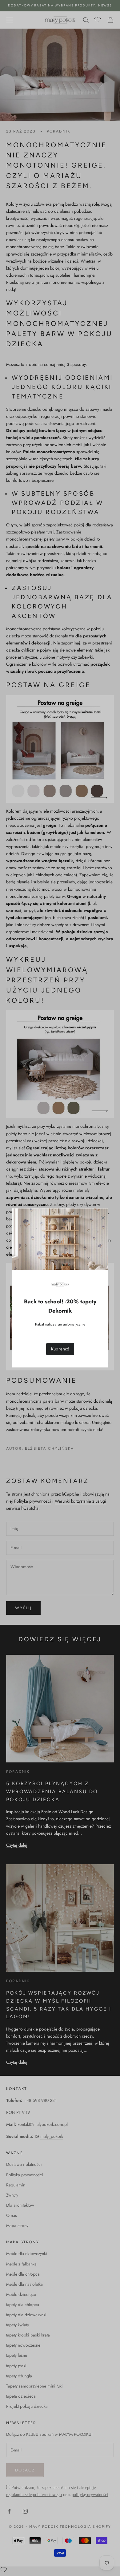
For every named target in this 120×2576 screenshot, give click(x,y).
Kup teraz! (60, 1349)
